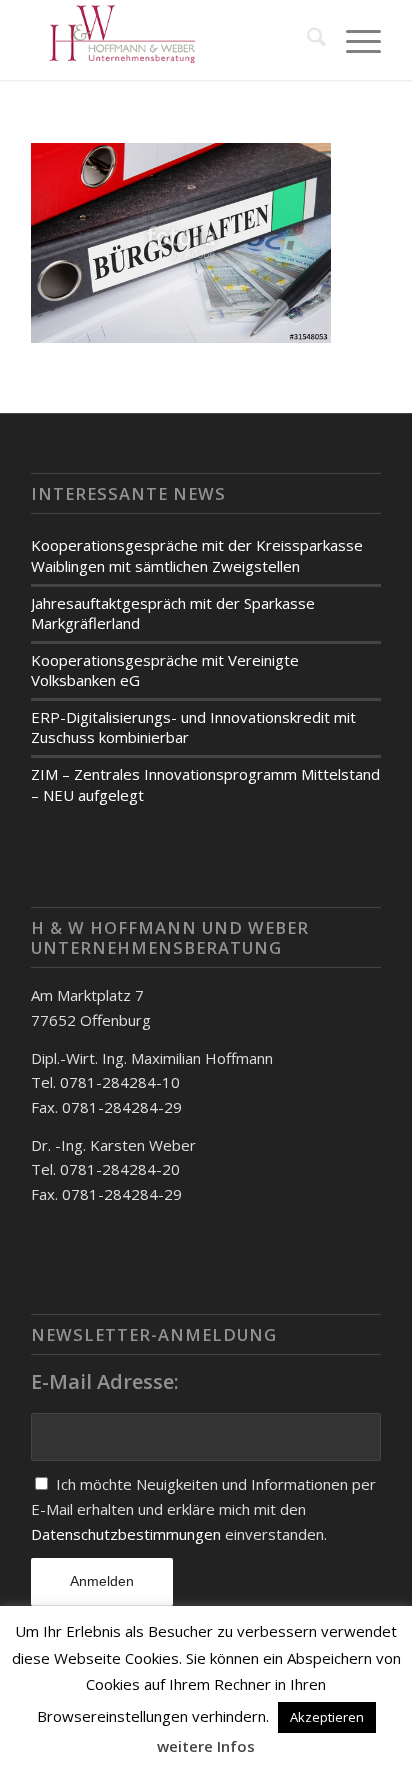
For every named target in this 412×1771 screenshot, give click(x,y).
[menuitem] (306, 40)
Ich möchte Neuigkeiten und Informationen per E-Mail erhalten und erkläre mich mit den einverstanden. (203, 1509)
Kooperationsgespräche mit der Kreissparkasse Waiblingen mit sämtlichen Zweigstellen (197, 555)
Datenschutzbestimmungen (128, 1534)
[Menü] (353, 40)
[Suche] (306, 40)
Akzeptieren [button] (327, 1717)
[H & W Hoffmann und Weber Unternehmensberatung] (171, 40)
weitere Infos (206, 1746)
